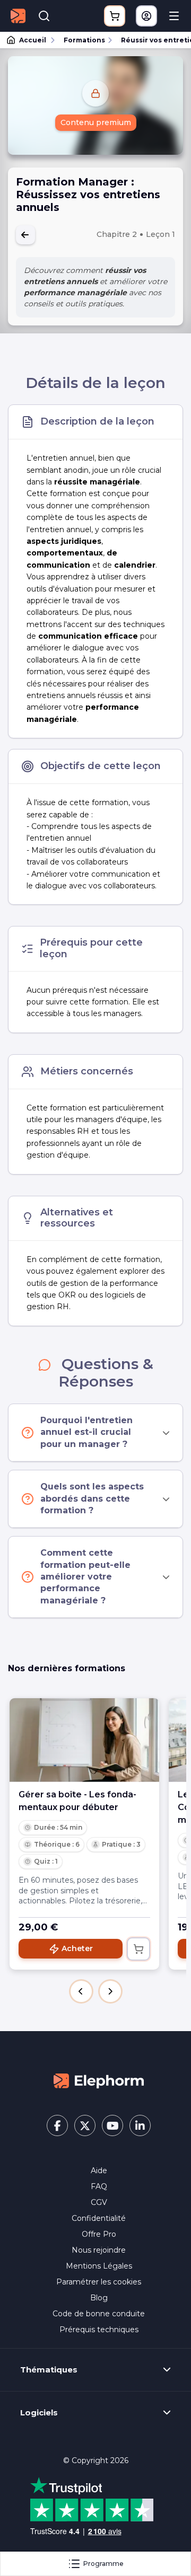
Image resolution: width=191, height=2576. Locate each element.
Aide (99, 2171)
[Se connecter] (146, 16)
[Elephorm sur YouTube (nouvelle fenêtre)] (112, 2125)
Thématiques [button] (49, 2370)
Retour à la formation (25, 235)
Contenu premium (96, 122)
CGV (99, 2202)
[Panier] (115, 16)
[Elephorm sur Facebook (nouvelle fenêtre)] (57, 2125)
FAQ (99, 2186)
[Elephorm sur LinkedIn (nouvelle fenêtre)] (140, 2125)
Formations (84, 40)
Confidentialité (99, 2218)
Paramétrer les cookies (99, 2282)
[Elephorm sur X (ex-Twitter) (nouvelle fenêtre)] (85, 2125)
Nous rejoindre (99, 2250)
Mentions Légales (99, 2266)
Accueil (33, 40)
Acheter (77, 1948)
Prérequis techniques (99, 2330)
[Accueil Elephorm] (99, 2080)
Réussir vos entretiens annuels (151, 40)
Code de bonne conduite (99, 2314)
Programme (103, 2564)
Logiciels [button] (39, 2413)
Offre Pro (99, 2234)
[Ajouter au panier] (138, 1949)
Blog (99, 2298)
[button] (81, 1991)
